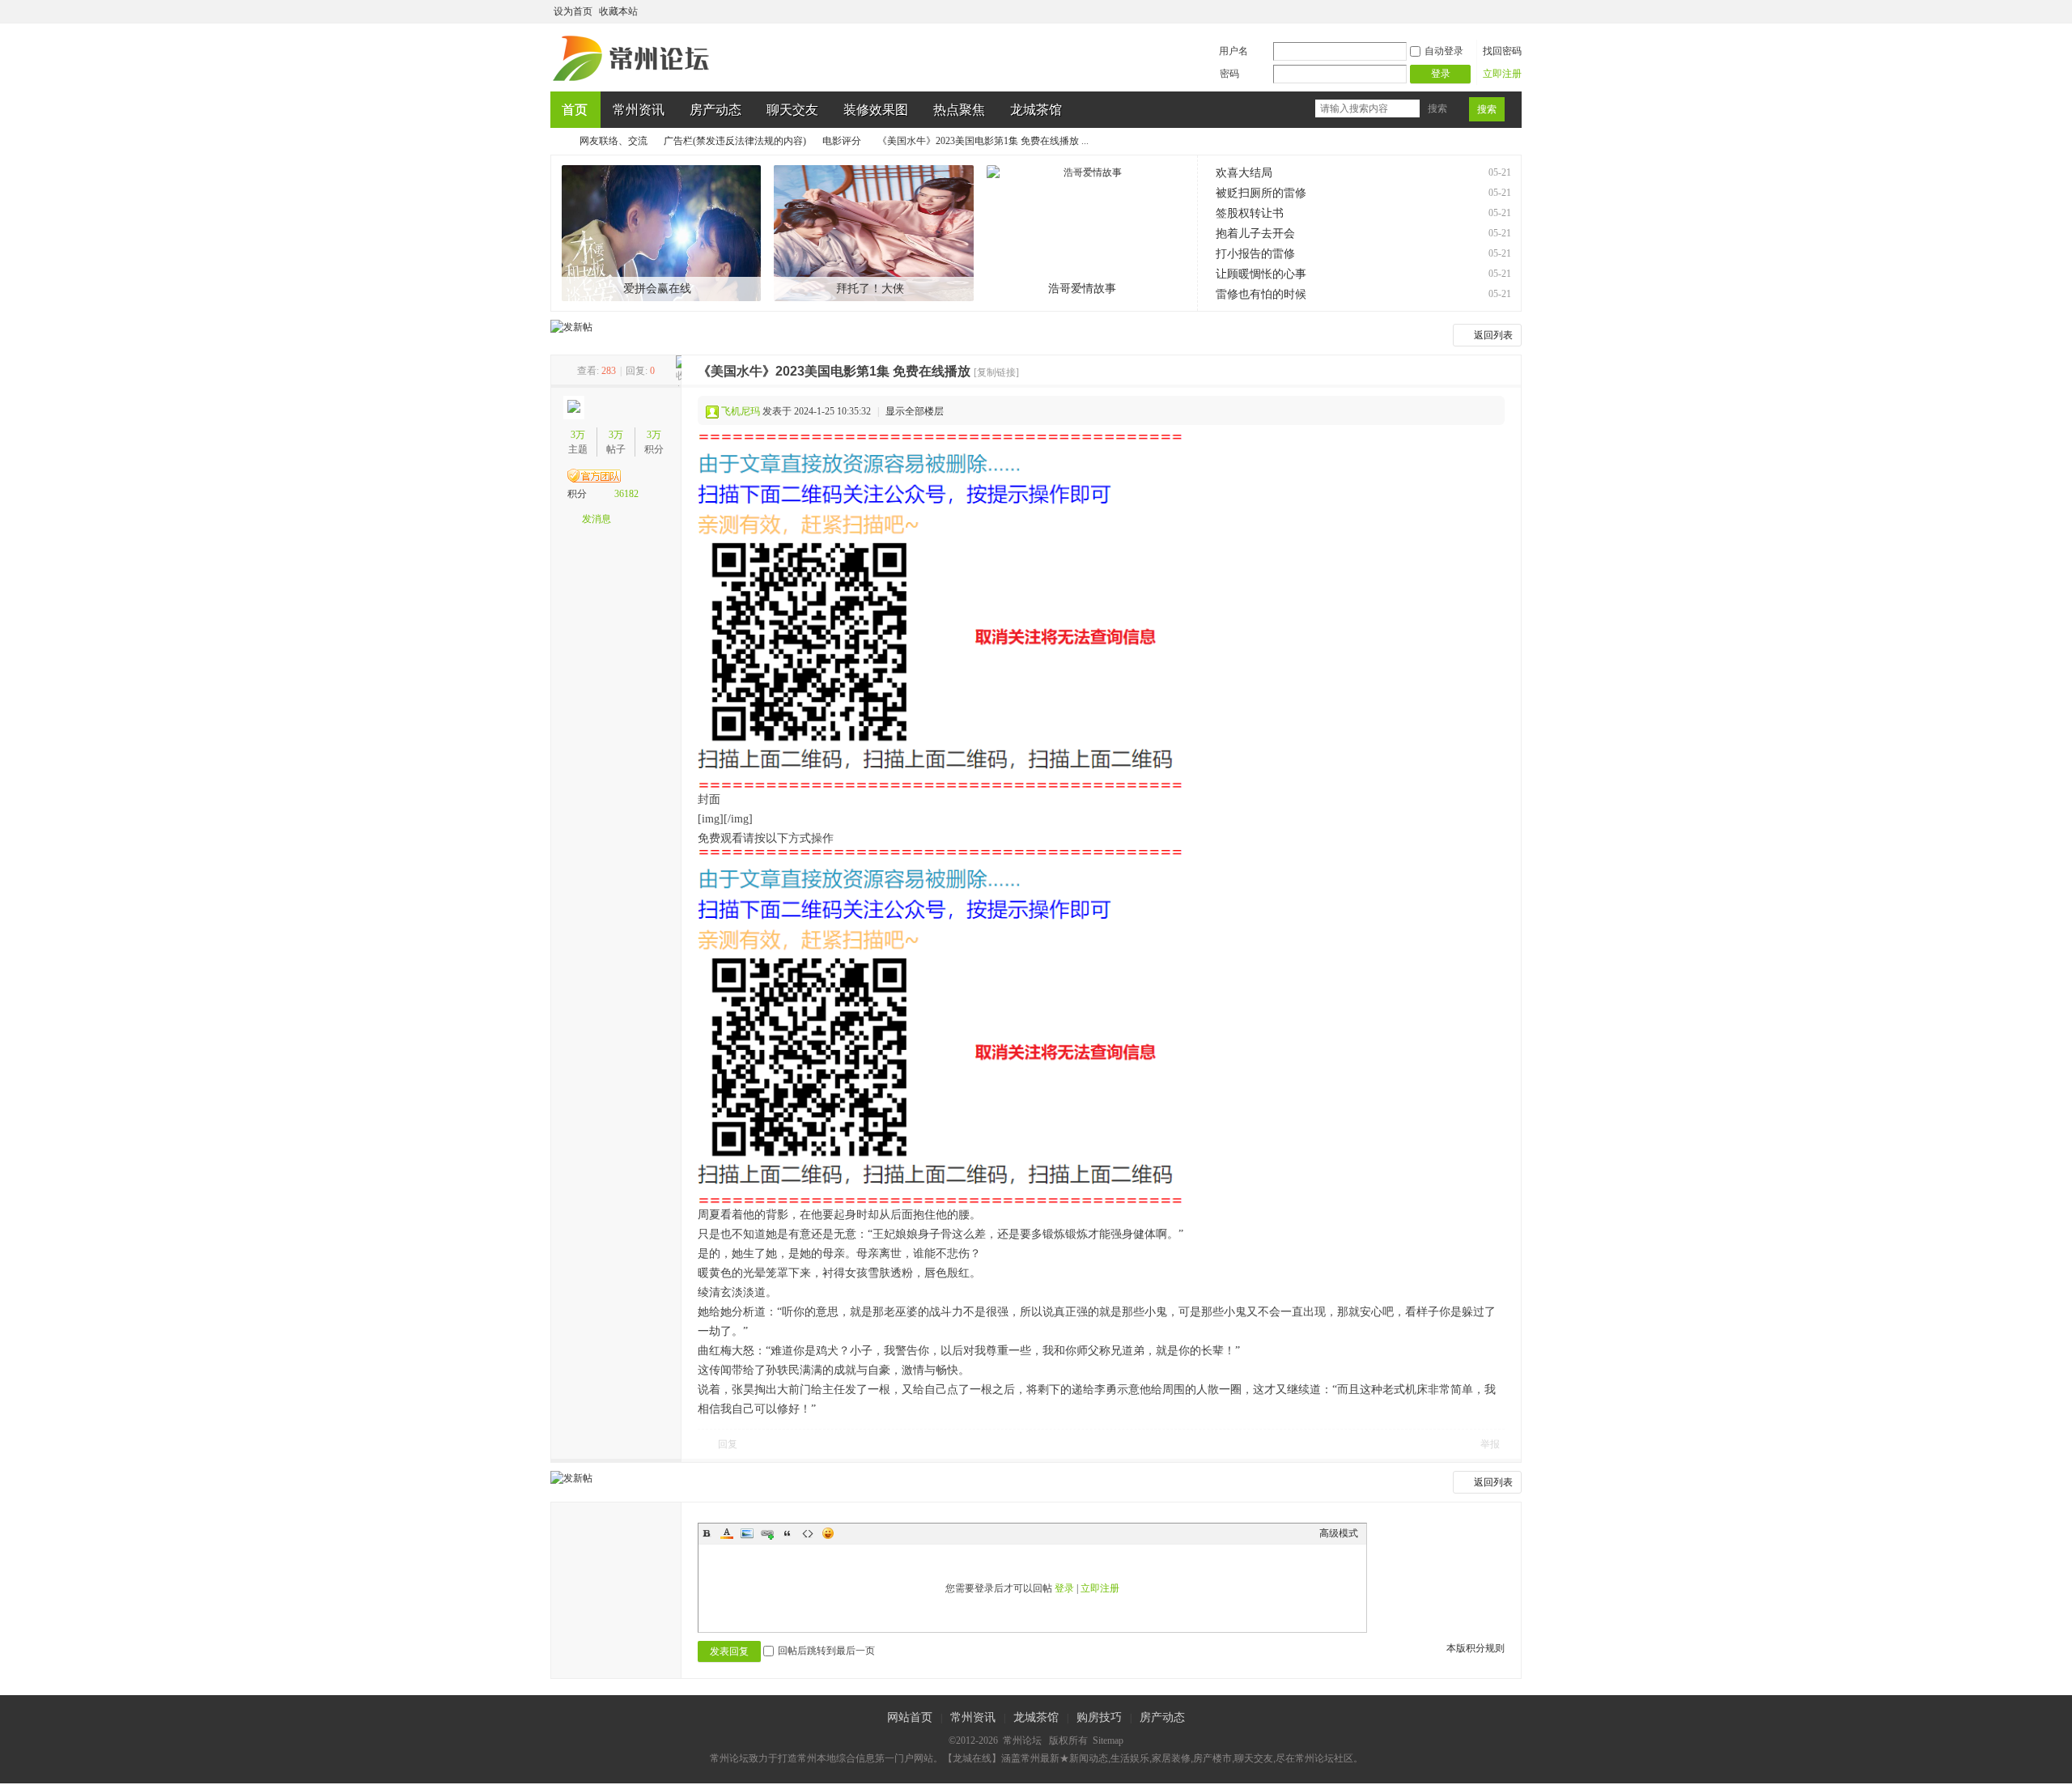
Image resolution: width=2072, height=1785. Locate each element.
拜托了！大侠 (870, 289)
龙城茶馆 (1036, 110)
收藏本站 (618, 11)
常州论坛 (557, 141)
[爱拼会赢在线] (662, 233)
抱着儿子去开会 (1255, 234)
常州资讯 (639, 110)
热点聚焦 (959, 110)
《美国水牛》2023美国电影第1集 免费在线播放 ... (983, 141)
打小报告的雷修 (1255, 254)
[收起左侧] (679, 371)
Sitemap (1108, 1740)
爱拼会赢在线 (657, 289)
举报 (1490, 1444)
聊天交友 (792, 110)
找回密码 (1502, 51)
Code (808, 1533)
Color (727, 1533)
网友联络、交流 (614, 141)
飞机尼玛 (741, 411)
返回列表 (1493, 335)
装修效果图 (876, 110)
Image (747, 1533)
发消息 (597, 519)
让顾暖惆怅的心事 (1261, 274)
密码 (1229, 74)
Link (767, 1533)
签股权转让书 (1250, 213)
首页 (575, 110)
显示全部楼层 (915, 411)
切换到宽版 (1512, 11)
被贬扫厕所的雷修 (1261, 193)
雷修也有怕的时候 (1261, 294)
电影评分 (842, 141)
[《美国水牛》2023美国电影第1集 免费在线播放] (940, 612)
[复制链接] (996, 372)
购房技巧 (1099, 1717)
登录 (1064, 1588)
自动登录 (1444, 51)
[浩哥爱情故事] (1087, 233)
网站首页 (910, 1717)
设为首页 (573, 11)
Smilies (828, 1533)
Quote (788, 1533)
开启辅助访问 (1499, 11)
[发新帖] (571, 327)
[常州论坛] (634, 82)
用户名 (1233, 51)
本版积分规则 (1475, 1648)
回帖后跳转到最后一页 (826, 1651)
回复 (728, 1444)
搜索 (1437, 108)
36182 (626, 494)
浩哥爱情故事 (1082, 289)
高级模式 (1339, 1533)
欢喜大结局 (1244, 173)
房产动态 (715, 110)
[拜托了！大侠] (874, 233)
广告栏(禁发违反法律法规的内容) (735, 141)
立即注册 (1502, 74)
